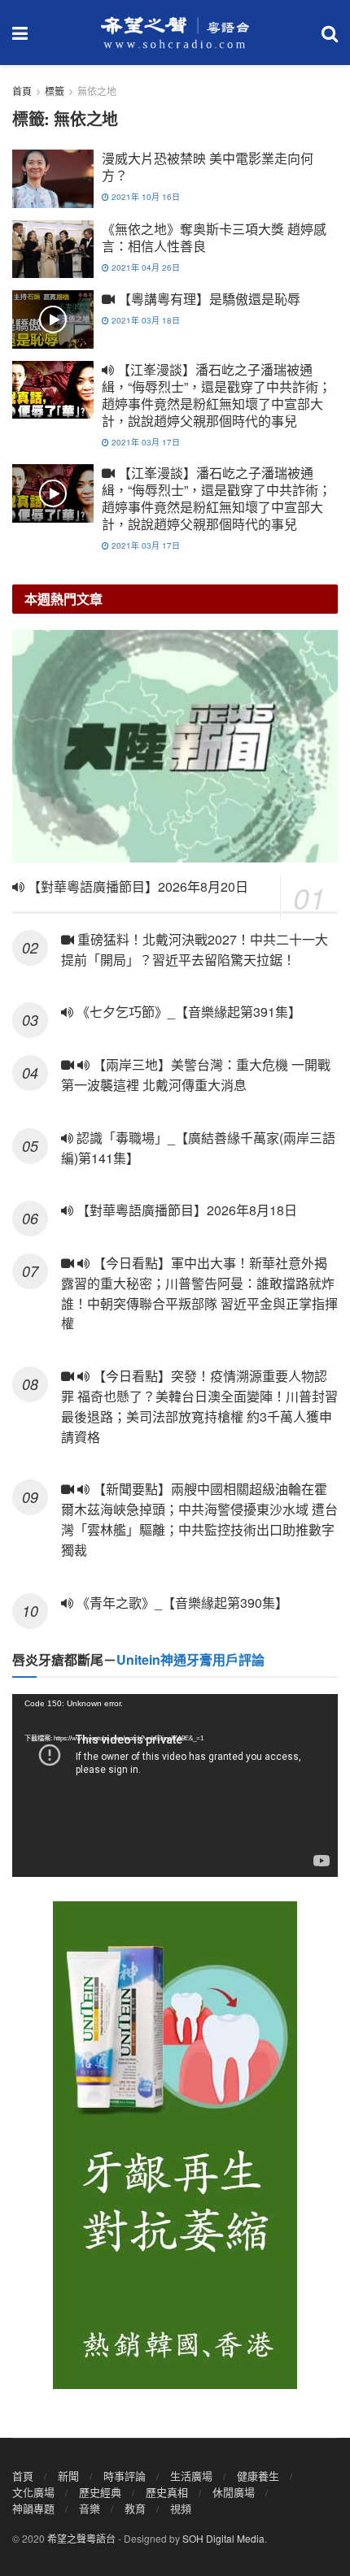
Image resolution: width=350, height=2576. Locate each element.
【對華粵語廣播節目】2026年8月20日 (136, 886)
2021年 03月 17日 (144, 442)
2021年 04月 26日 (144, 267)
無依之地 (97, 91)
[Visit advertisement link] (175, 2145)
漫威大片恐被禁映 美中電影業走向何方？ (208, 167)
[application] (175, 1785)
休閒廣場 (234, 2492)
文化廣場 (33, 2492)
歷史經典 (100, 2492)
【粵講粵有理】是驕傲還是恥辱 (208, 299)
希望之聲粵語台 (81, 2538)
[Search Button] (330, 33)
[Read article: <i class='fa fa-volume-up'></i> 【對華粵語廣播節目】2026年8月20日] (175, 746)
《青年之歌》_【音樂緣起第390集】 (181, 1603)
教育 (135, 2508)
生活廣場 (191, 2476)
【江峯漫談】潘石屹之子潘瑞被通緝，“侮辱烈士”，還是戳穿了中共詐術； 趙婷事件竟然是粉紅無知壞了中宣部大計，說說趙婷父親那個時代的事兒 (217, 395)
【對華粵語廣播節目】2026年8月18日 (185, 1210)
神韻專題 (33, 2508)
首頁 (22, 91)
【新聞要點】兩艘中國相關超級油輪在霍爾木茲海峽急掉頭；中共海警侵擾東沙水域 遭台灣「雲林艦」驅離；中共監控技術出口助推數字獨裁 (199, 1519)
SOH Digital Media (223, 2538)
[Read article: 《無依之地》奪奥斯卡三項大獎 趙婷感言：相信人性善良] (53, 250)
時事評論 (125, 2476)
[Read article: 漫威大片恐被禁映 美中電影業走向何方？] (53, 179)
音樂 (90, 2508)
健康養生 (258, 2476)
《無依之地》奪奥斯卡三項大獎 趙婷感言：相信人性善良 (214, 237)
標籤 (55, 91)
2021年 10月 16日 (144, 197)
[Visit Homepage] (175, 33)
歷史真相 (167, 2492)
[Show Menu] (20, 33)
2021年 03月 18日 (144, 320)
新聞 (68, 2476)
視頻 (181, 2508)
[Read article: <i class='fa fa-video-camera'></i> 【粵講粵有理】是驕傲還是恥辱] (53, 319)
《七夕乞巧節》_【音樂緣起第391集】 (187, 1012)
